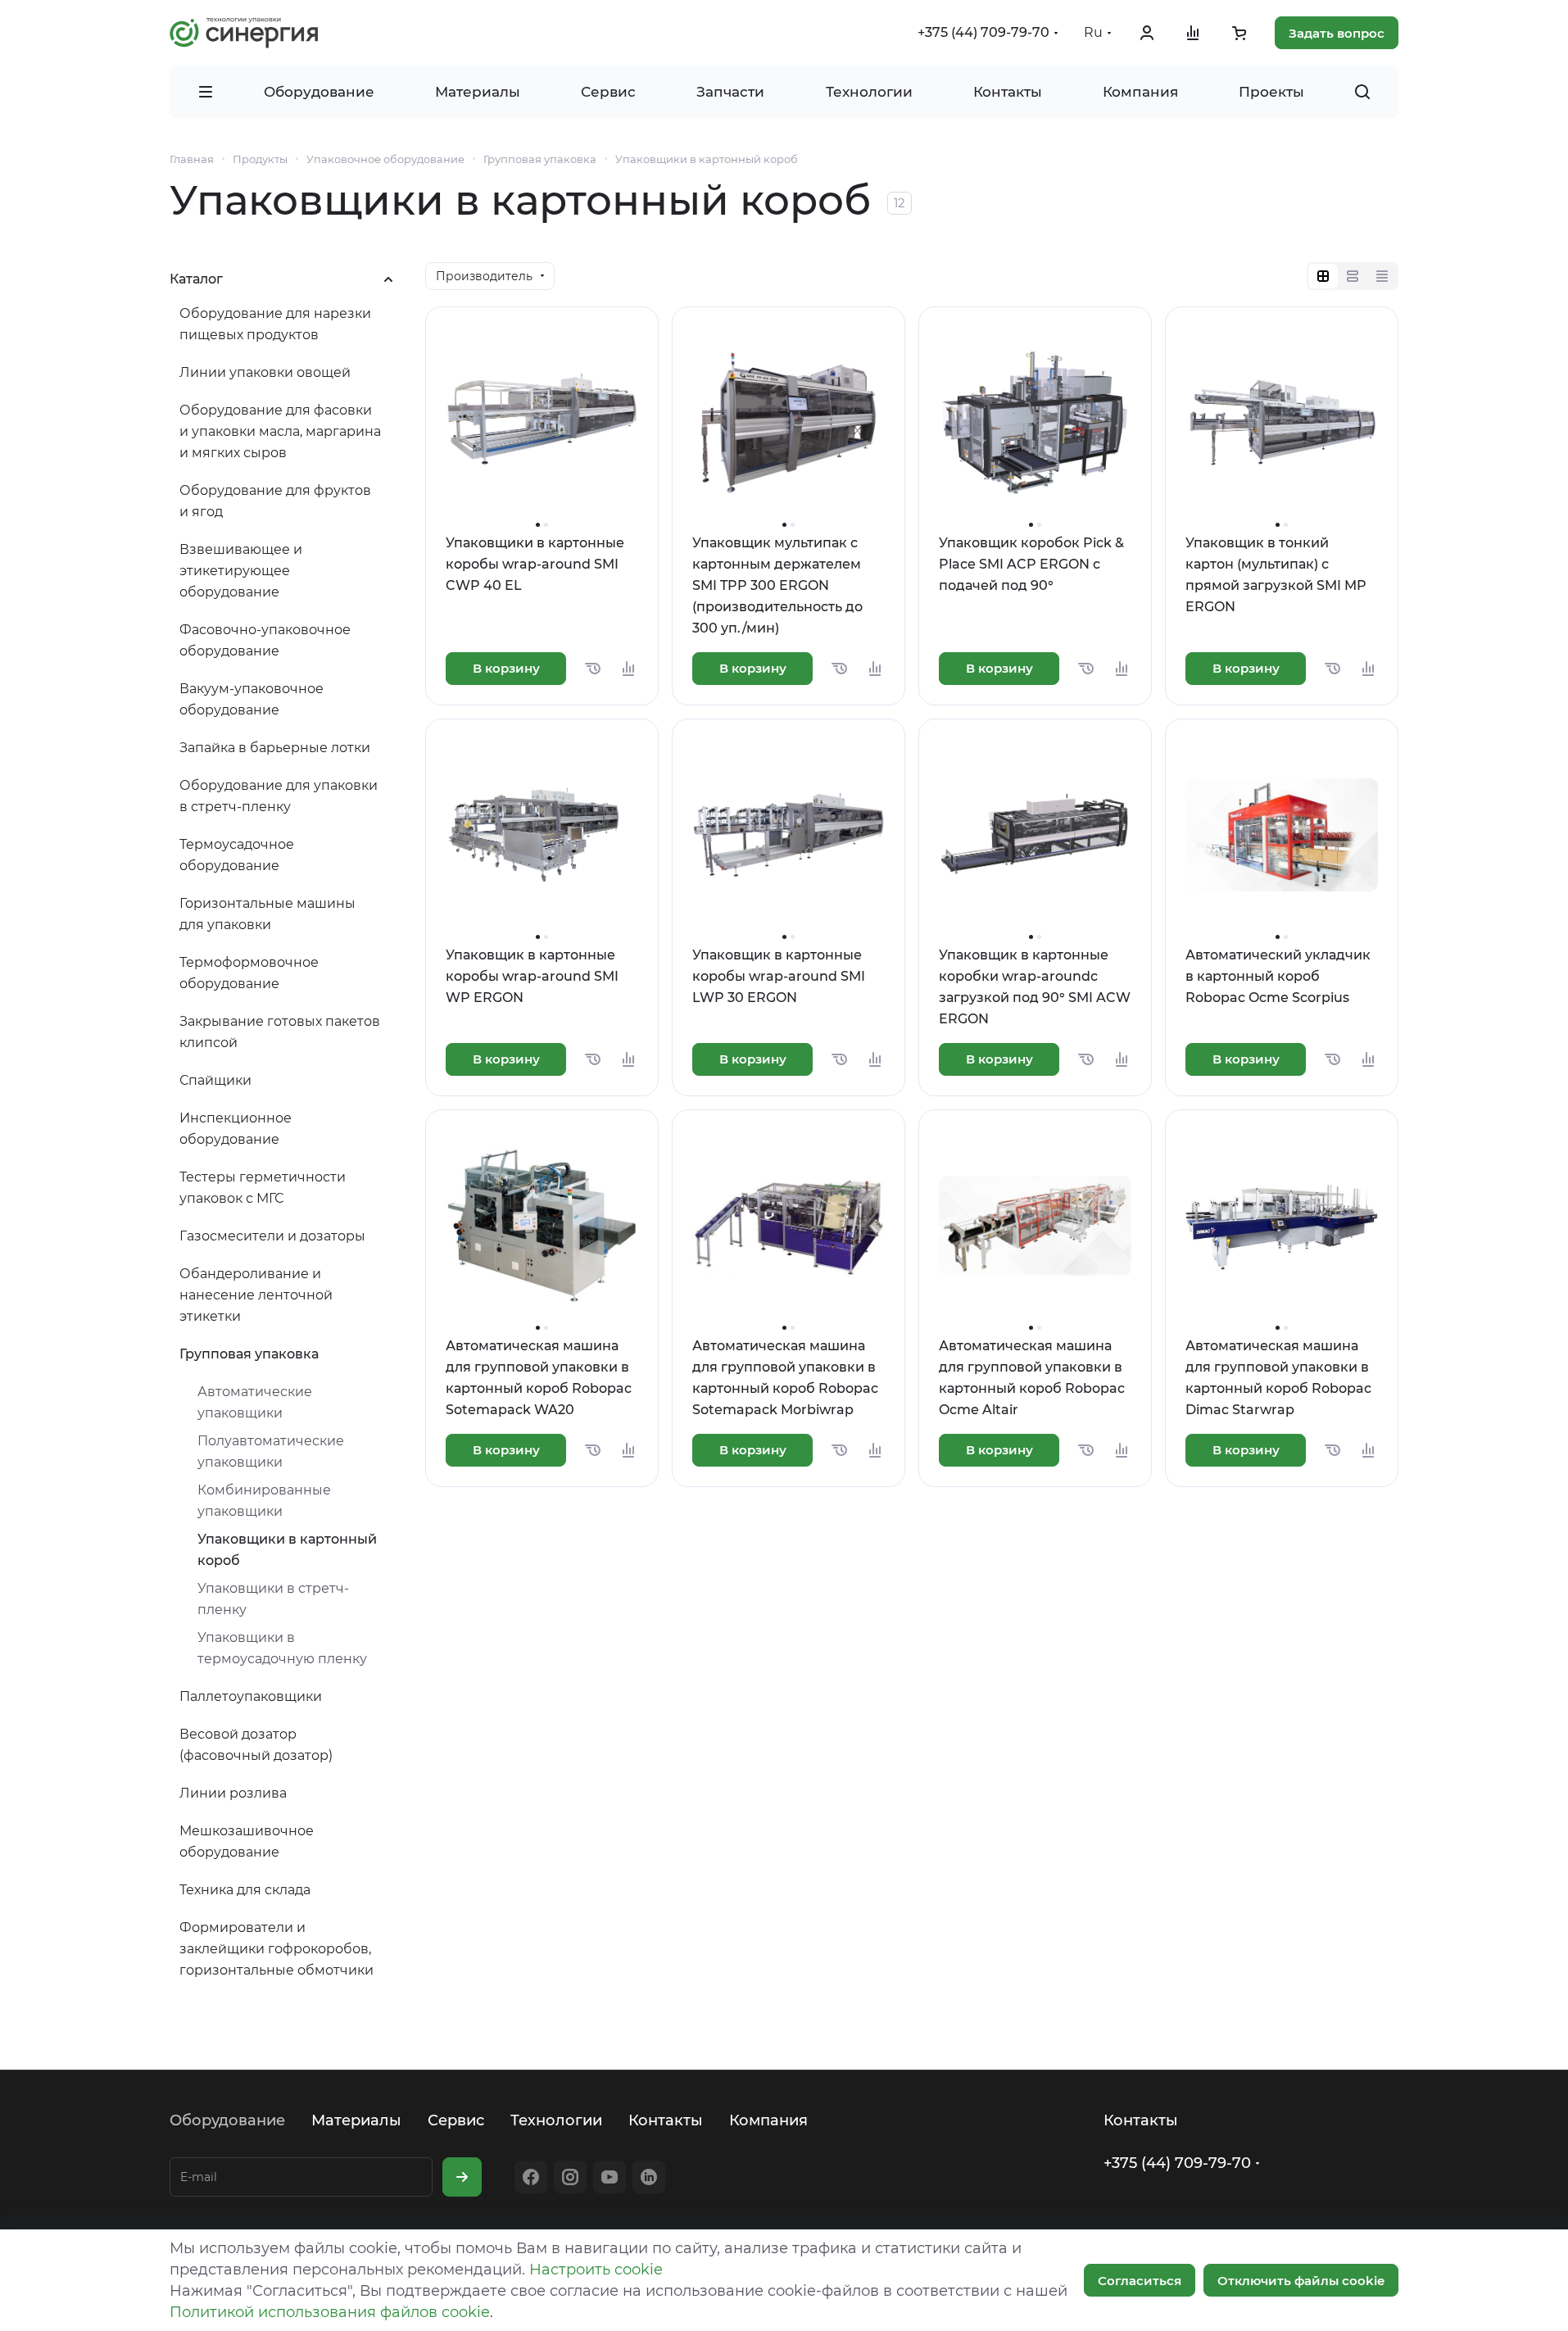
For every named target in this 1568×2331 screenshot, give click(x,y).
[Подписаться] (462, 2177)
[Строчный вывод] (1353, 276)
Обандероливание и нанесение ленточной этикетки (256, 1295)
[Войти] (1147, 33)
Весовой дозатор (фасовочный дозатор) (256, 1745)
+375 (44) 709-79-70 (983, 32)
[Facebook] (531, 2177)
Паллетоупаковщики (251, 1696)
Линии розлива (233, 1793)
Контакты (666, 2120)
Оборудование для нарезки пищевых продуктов (275, 324)
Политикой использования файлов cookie (330, 2312)
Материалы (356, 2120)
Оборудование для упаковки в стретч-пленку (279, 796)
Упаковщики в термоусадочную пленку (282, 1648)
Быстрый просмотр (542, 478)
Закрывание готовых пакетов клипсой (280, 1032)
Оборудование (227, 2120)
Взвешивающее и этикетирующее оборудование (241, 571)
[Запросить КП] (592, 669)
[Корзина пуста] (1239, 33)
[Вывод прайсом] (1382, 276)
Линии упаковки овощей (265, 372)
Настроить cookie (596, 2270)
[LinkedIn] (649, 2177)
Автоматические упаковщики (255, 1402)
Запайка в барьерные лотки (275, 748)
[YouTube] (610, 2177)
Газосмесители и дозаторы (272, 1236)
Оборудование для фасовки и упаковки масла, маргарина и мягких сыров (280, 431)
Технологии (556, 2120)
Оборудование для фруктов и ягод (275, 501)
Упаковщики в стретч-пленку (273, 1599)
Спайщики (215, 1080)
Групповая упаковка (249, 1354)
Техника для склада (245, 1890)
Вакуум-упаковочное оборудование (252, 699)
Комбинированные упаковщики (264, 1501)
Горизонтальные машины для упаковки (267, 914)
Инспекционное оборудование (236, 1129)
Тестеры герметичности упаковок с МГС (263, 1188)
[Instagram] (570, 2177)
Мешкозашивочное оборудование (247, 1841)
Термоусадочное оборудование (237, 855)
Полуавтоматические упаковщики (271, 1451)
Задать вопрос (1337, 33)
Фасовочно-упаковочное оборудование (265, 640)
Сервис (456, 2120)
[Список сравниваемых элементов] (1193, 33)
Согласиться (1140, 2281)
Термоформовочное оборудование (249, 973)
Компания (768, 2120)
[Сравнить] (628, 669)
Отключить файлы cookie (1301, 2281)
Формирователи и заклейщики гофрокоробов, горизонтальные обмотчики (276, 1949)
